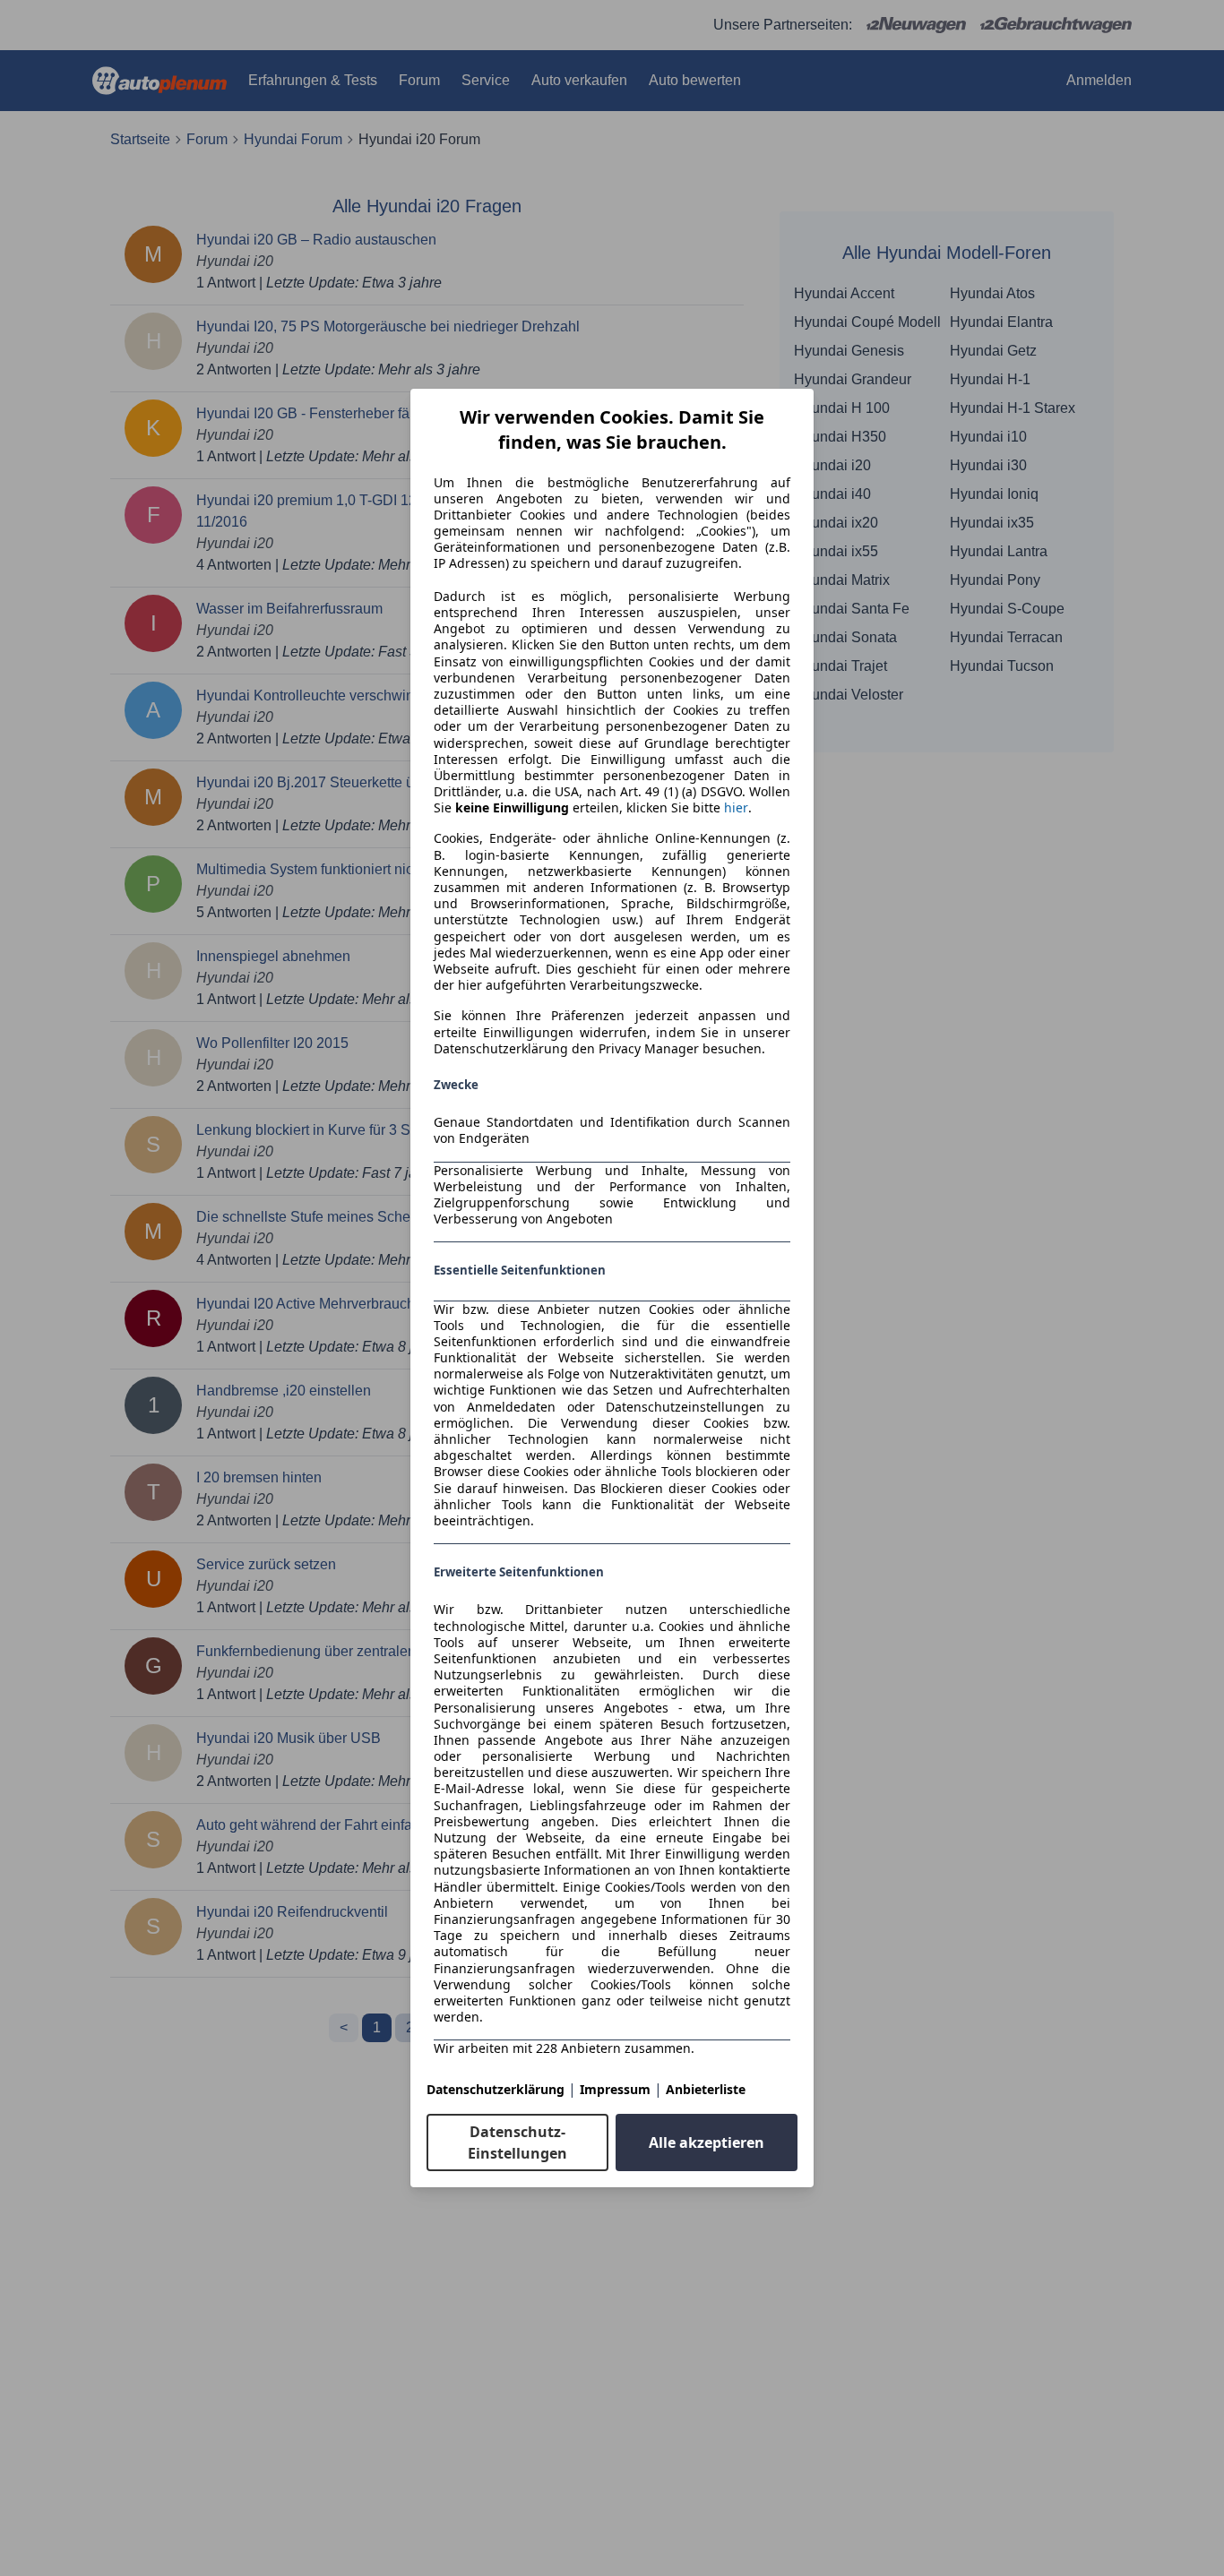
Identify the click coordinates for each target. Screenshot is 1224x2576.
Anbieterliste (706, 2089)
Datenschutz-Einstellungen (517, 2142)
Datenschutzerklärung (496, 2089)
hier (736, 808)
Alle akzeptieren (707, 2142)
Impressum (615, 2089)
